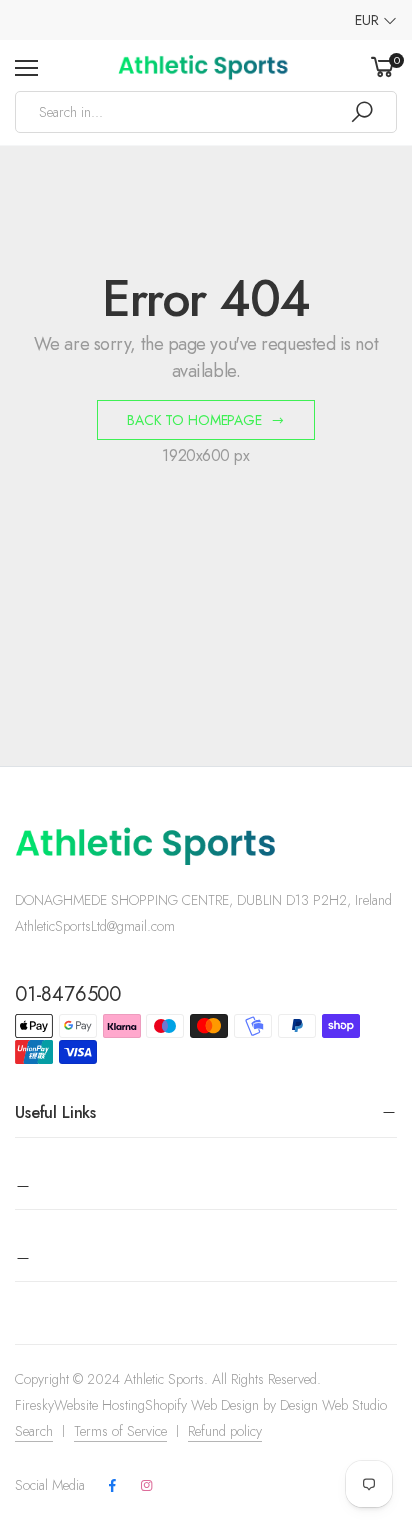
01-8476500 (68, 994)
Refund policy (225, 1431)
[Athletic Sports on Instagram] (146, 1486)
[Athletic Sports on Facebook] (112, 1486)
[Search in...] (362, 112)
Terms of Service (120, 1431)
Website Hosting (99, 1405)
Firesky (34, 1405)
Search (34, 1431)
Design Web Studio (333, 1405)
